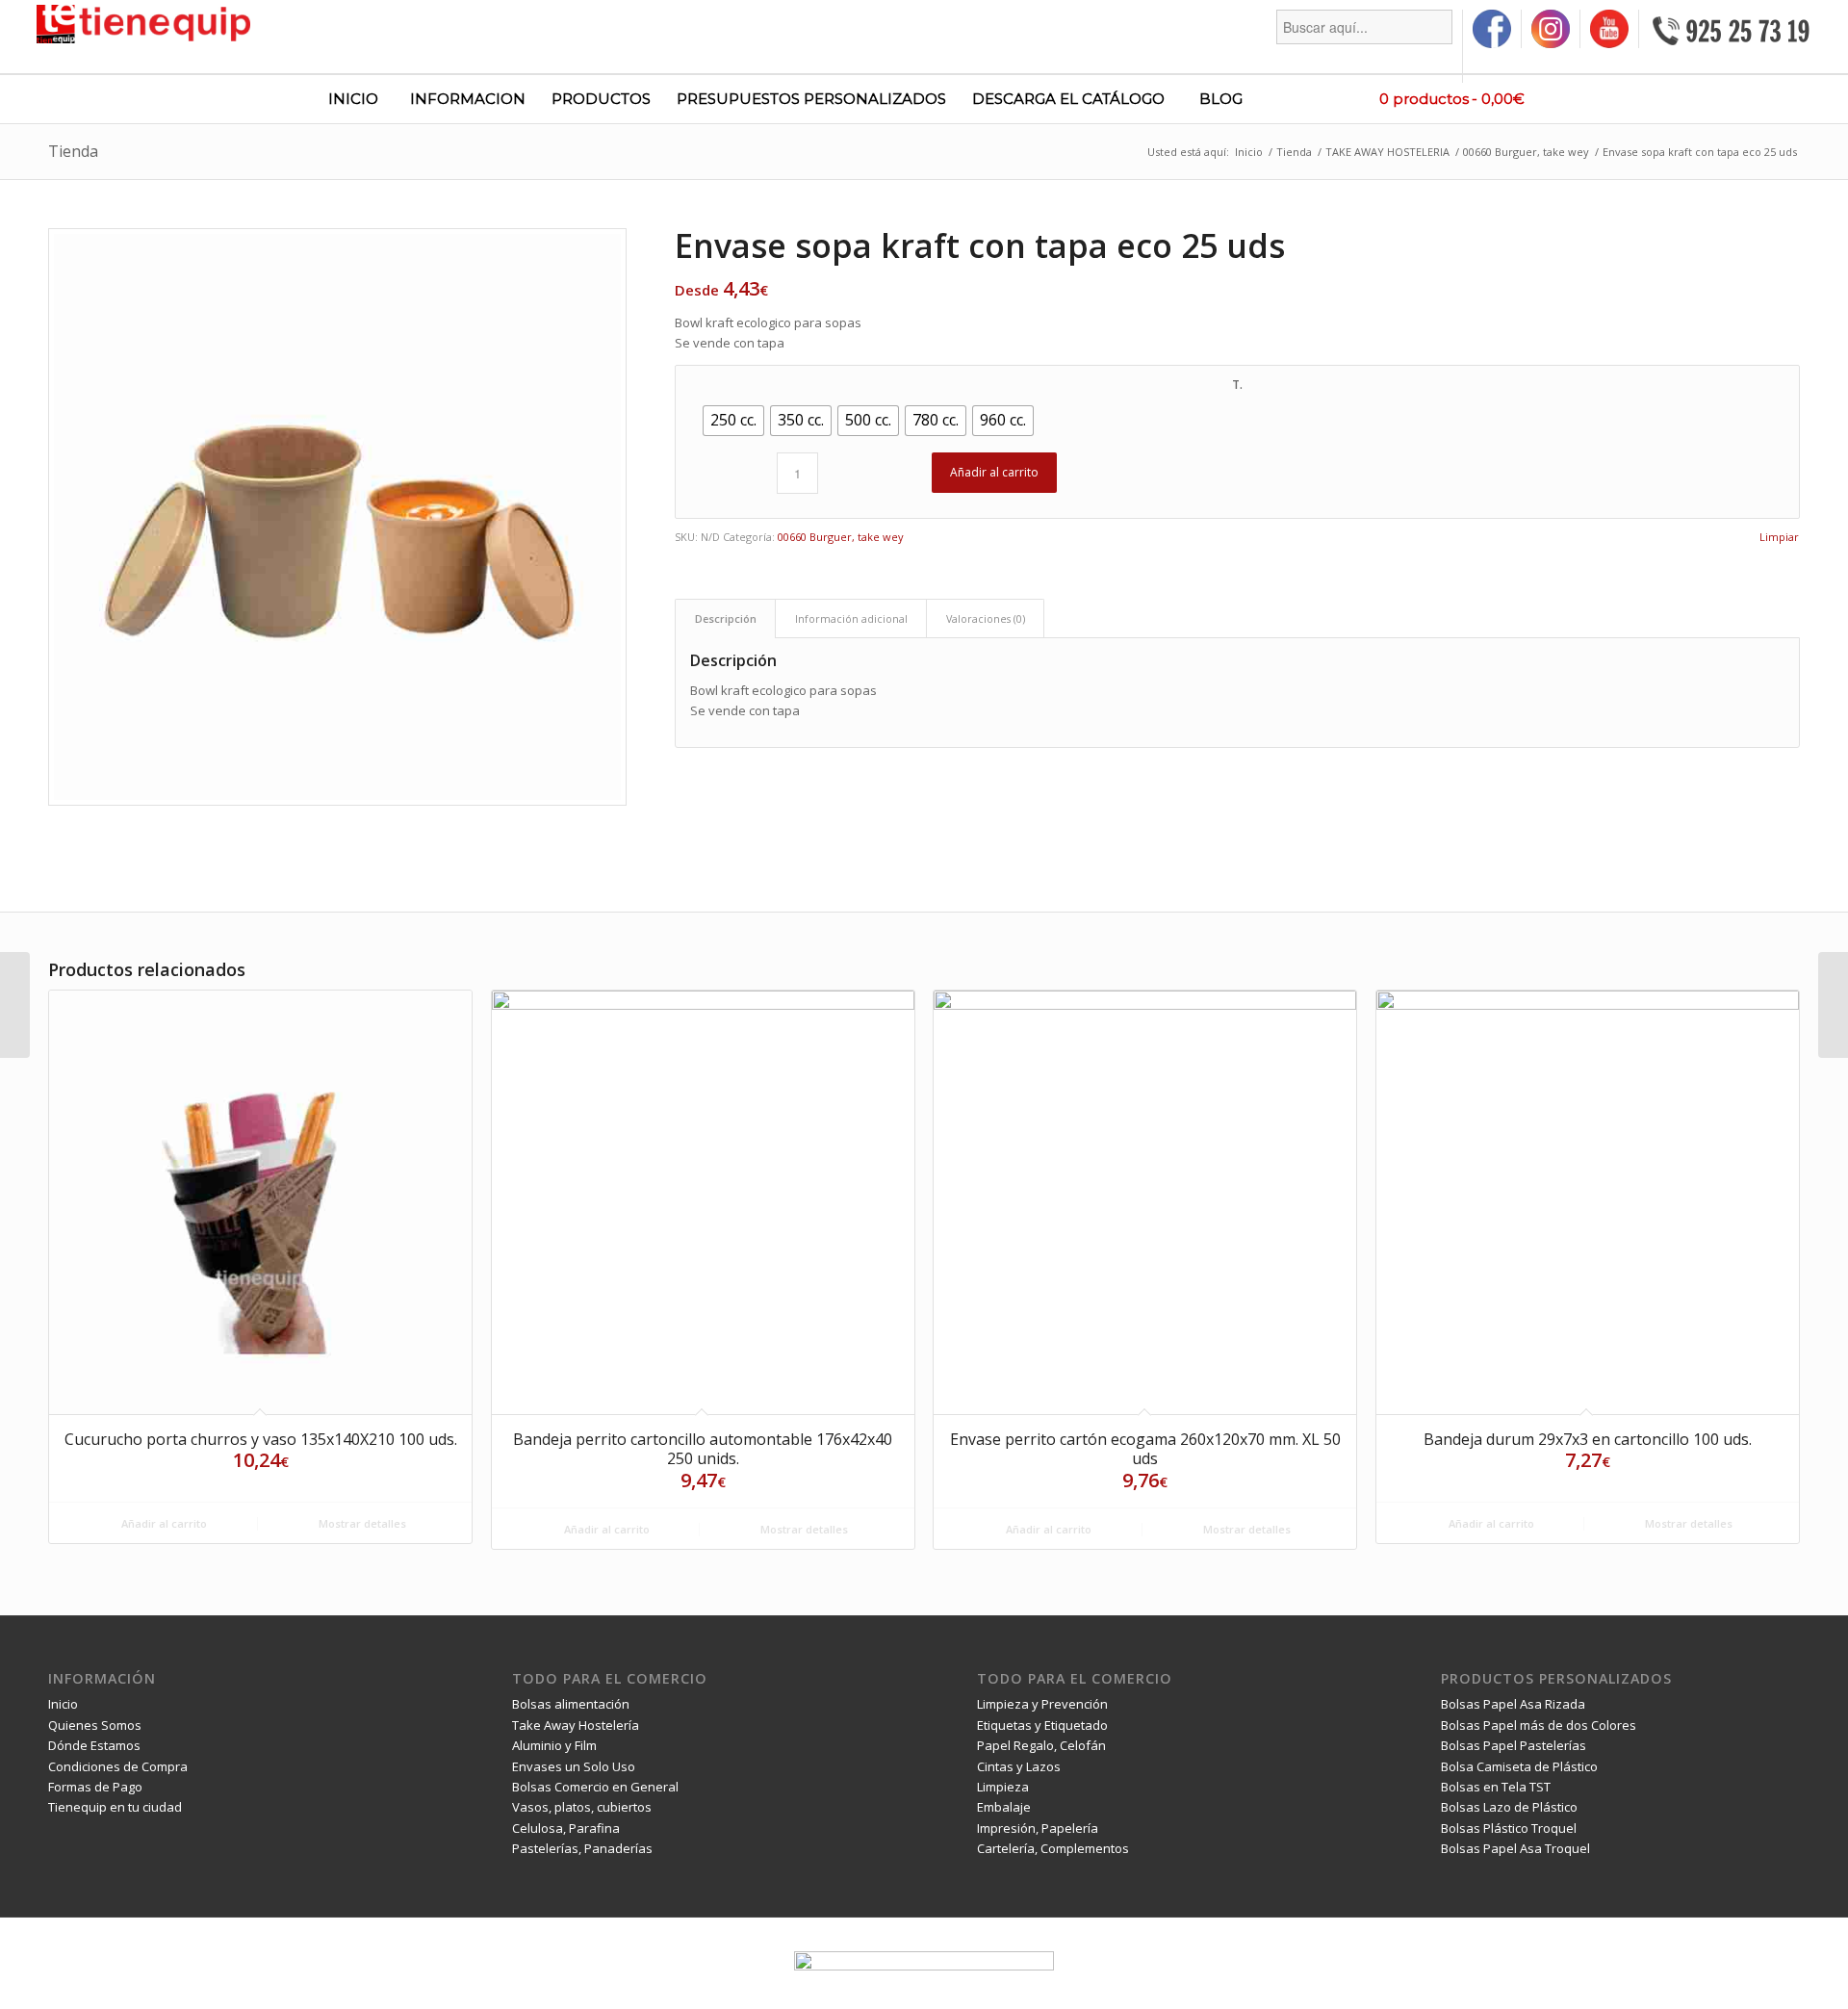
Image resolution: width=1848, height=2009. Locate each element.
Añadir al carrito (994, 472)
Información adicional (851, 618)
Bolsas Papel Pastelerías (1514, 1745)
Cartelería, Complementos (1053, 1848)
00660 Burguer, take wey (841, 537)
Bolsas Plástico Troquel (1509, 1828)
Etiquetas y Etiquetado (1042, 1725)
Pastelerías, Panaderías (582, 1848)
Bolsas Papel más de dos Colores (1539, 1725)
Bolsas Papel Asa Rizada (1513, 1704)
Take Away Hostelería (576, 1725)
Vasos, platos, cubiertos (582, 1807)
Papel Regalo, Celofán (1041, 1745)
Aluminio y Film (554, 1745)
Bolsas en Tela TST (1496, 1787)
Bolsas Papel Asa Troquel (1515, 1848)
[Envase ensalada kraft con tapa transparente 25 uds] (15, 1005)
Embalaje (1004, 1807)
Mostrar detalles (361, 1523)
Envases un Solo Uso (574, 1766)
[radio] (733, 421)
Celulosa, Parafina (566, 1828)
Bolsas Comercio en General (595, 1787)
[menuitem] (1365, 46)
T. (1237, 385)
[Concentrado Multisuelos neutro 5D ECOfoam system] (1833, 1005)
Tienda (73, 151)
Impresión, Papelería (1038, 1828)
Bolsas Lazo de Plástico (1509, 1807)
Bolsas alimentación (571, 1704)
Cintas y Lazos (1019, 1766)
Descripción (726, 618)
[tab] (725, 618)
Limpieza (1003, 1787)
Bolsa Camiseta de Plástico (1519, 1766)
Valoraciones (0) (986, 618)
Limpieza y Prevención (1042, 1704)
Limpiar (1779, 537)
